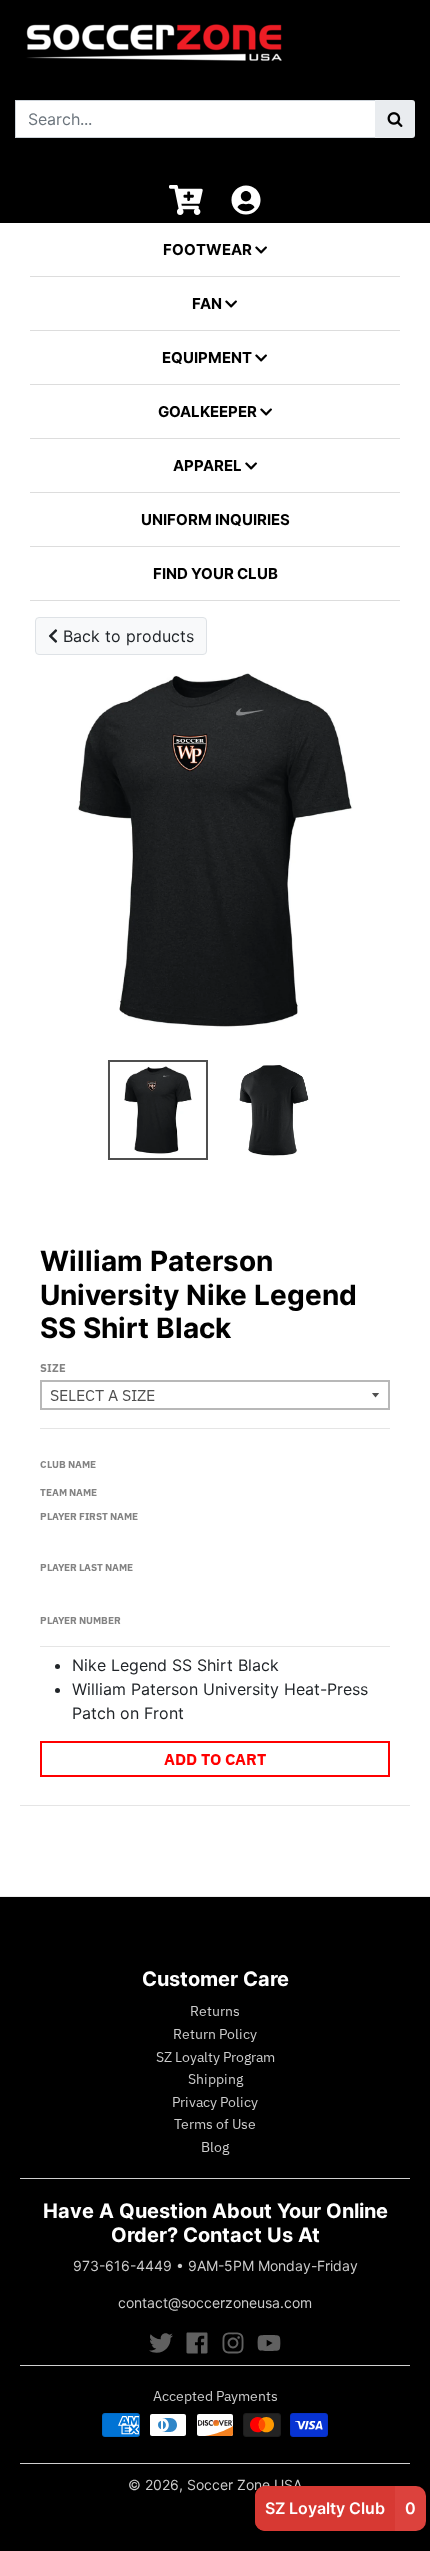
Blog (215, 2147)
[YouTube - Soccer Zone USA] (269, 2343)
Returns (215, 2011)
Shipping (215, 2079)
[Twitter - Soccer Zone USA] (161, 2343)
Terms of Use (215, 2124)
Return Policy (215, 2034)
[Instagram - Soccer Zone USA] (233, 2343)
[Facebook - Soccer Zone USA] (197, 2343)
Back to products (126, 636)
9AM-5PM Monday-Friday (273, 2265)
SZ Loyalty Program (215, 2057)
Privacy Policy (215, 2102)
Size (53, 1368)
